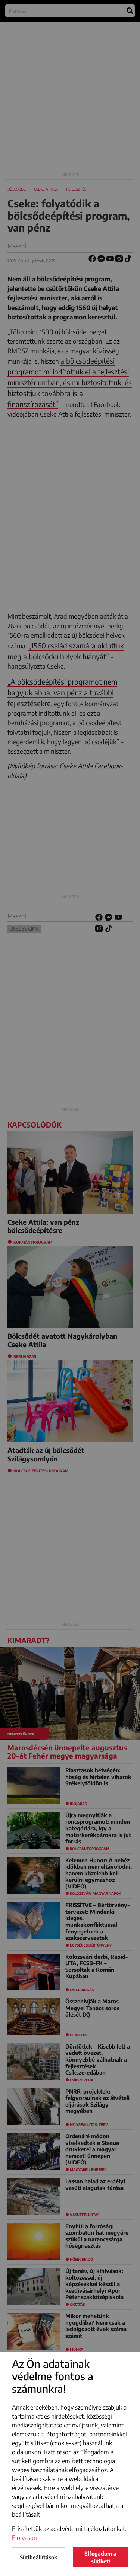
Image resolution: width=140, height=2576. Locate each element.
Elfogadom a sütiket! (100, 2557)
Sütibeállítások (38, 2557)
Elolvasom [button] (25, 2538)
